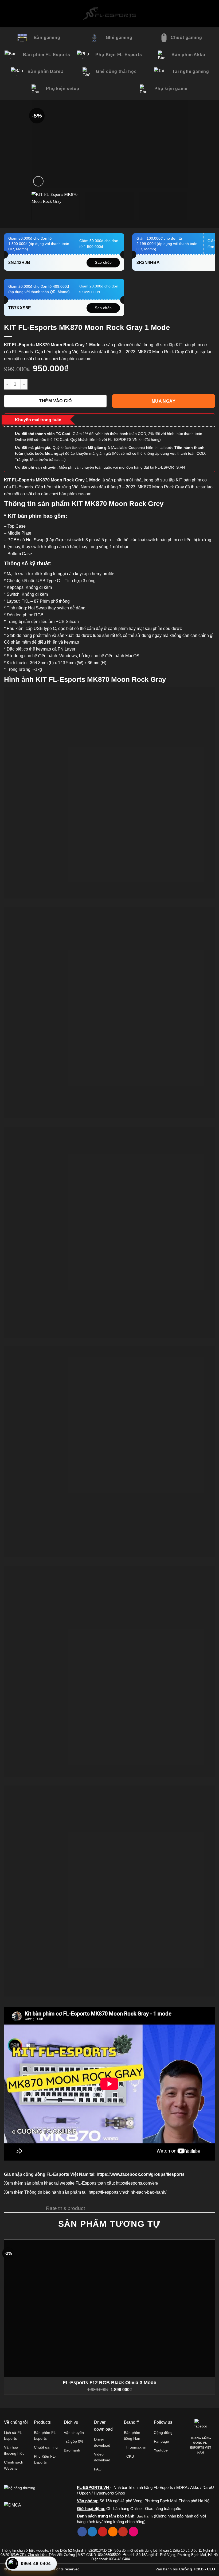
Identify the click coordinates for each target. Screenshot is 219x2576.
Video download (102, 2457)
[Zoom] (38, 181)
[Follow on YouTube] (123, 2532)
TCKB (129, 2456)
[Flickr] (133, 2532)
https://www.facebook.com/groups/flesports (141, 2174)
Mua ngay (164, 401)
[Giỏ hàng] (213, 13)
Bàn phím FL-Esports (46, 2435)
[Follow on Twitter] (92, 2532)
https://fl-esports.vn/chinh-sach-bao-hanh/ (128, 2192)
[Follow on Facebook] (82, 2532)
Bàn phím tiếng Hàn (132, 2435)
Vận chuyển (74, 2433)
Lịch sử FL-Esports (14, 2435)
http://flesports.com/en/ (137, 2183)
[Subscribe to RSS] (113, 2532)
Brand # (131, 2422)
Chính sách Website (14, 2465)
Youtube (161, 2450)
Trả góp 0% (74, 2441)
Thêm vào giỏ (55, 401)
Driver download (102, 2442)
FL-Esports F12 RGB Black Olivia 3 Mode (109, 2383)
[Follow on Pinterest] (103, 2532)
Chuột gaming (46, 2447)
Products (42, 2422)
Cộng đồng (163, 2433)
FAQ (98, 2469)
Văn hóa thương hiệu (14, 2450)
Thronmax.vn (135, 2447)
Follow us (163, 2422)
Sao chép (103, 262)
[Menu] (8, 13)
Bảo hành (72, 2450)
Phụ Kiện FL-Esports (45, 2459)
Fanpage (161, 2441)
